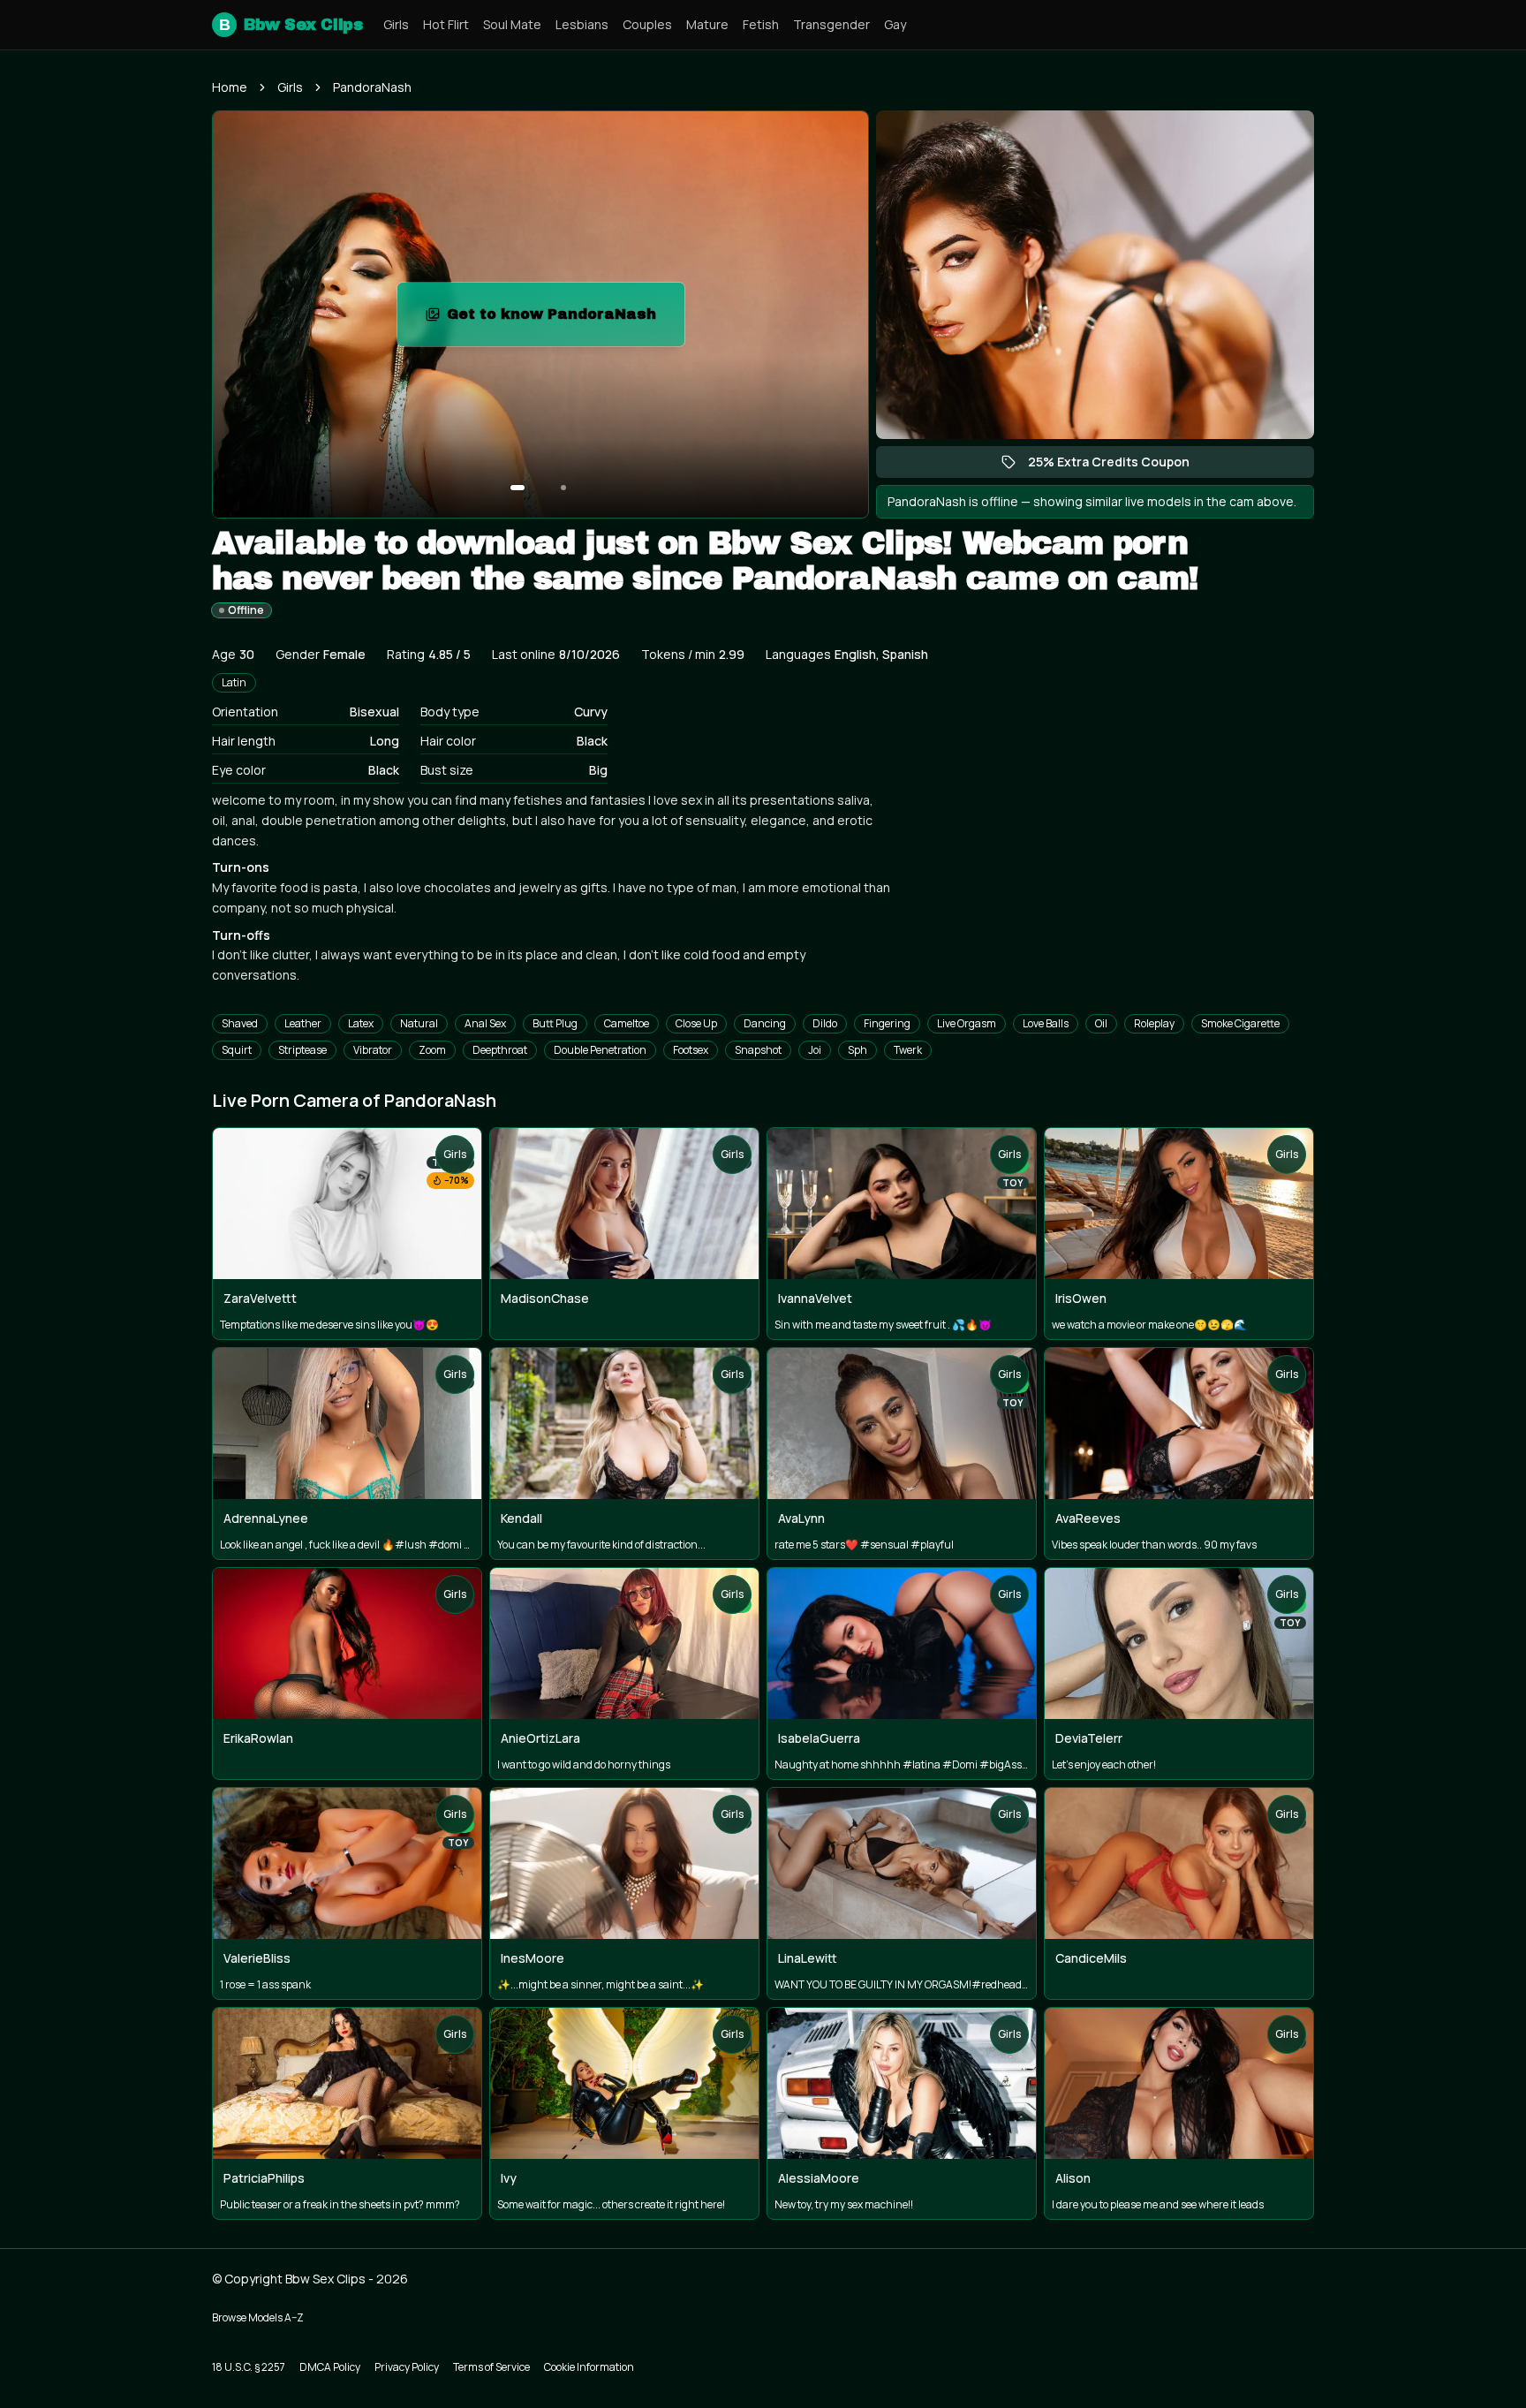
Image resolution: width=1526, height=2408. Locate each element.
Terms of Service (491, 2367)
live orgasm (967, 1023)
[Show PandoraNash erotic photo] (517, 488)
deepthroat (500, 1050)
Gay (895, 24)
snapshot (758, 1050)
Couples (647, 24)
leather (303, 1023)
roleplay (1154, 1023)
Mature (707, 24)
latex (361, 1023)
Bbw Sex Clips (291, 25)
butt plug (555, 1023)
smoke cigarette (1240, 1023)
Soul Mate (512, 24)
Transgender (831, 24)
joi (815, 1050)
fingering (887, 1023)
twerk (908, 1050)
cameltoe (627, 1023)
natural (419, 1023)
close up (696, 1023)
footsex (691, 1050)
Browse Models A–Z (258, 2317)
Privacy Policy (407, 2367)
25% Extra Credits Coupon (1118, 466)
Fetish (761, 24)
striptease (302, 1050)
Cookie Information (589, 2367)
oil (1101, 1023)
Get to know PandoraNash (566, 319)
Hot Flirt (446, 24)
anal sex (485, 1023)
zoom (432, 1050)
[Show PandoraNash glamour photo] (563, 488)
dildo (825, 1023)
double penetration (600, 1050)
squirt (237, 1050)
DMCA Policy (330, 2367)
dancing (765, 1023)
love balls (1046, 1023)
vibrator (373, 1050)
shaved (240, 1023)
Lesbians (582, 24)
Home (230, 87)
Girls (396, 24)
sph (857, 1050)
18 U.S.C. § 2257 (249, 2367)
